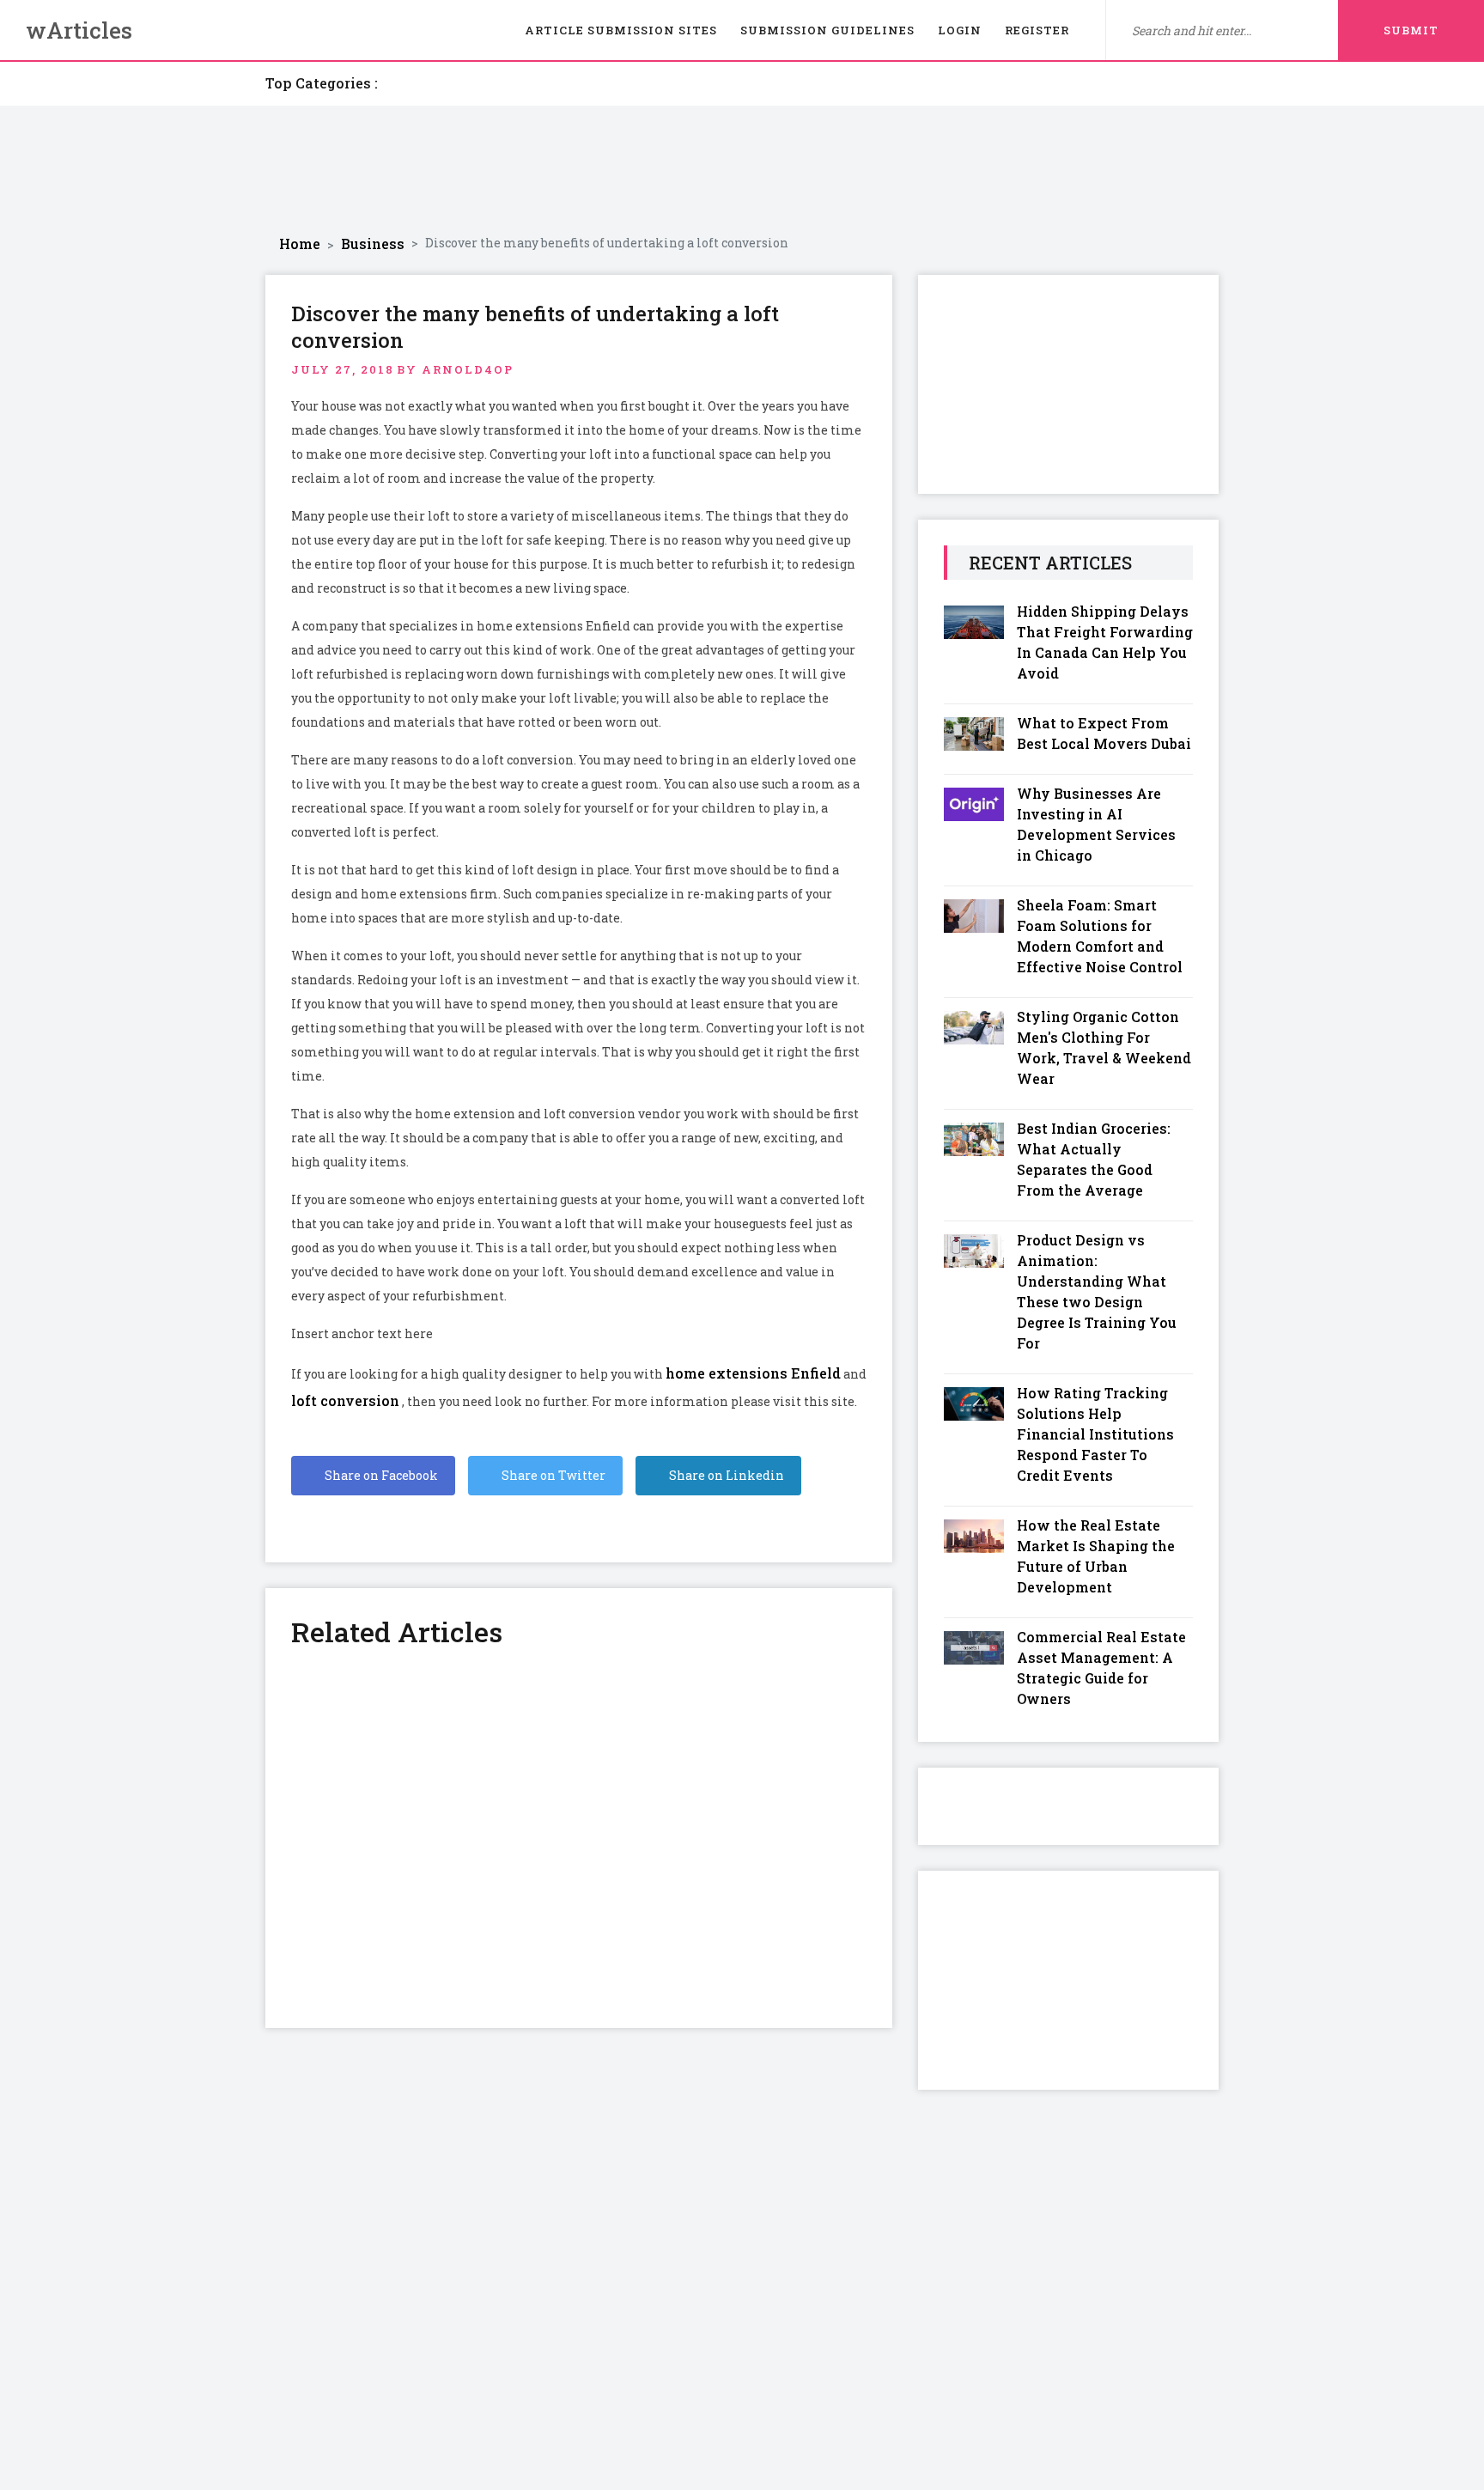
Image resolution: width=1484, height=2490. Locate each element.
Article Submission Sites (621, 30)
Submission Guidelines (827, 30)
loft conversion (345, 1400)
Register (1037, 30)
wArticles (79, 30)
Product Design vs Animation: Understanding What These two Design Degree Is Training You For (1097, 1291)
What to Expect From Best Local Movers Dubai (1104, 733)
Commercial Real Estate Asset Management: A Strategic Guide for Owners (1101, 1668)
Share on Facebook (380, 1475)
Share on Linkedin (725, 1475)
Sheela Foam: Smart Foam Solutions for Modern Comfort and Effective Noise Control (1100, 936)
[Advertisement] (742, 170)
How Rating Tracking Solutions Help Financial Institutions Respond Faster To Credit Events (1095, 1434)
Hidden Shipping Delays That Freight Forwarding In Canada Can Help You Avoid (1105, 642)
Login (960, 30)
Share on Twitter (552, 1475)
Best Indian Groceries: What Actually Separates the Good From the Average (1094, 1159)
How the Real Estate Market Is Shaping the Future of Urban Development (1096, 1556)
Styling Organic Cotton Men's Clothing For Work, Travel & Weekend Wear (1104, 1047)
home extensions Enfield (753, 1373)
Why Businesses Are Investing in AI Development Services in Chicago (1096, 824)
